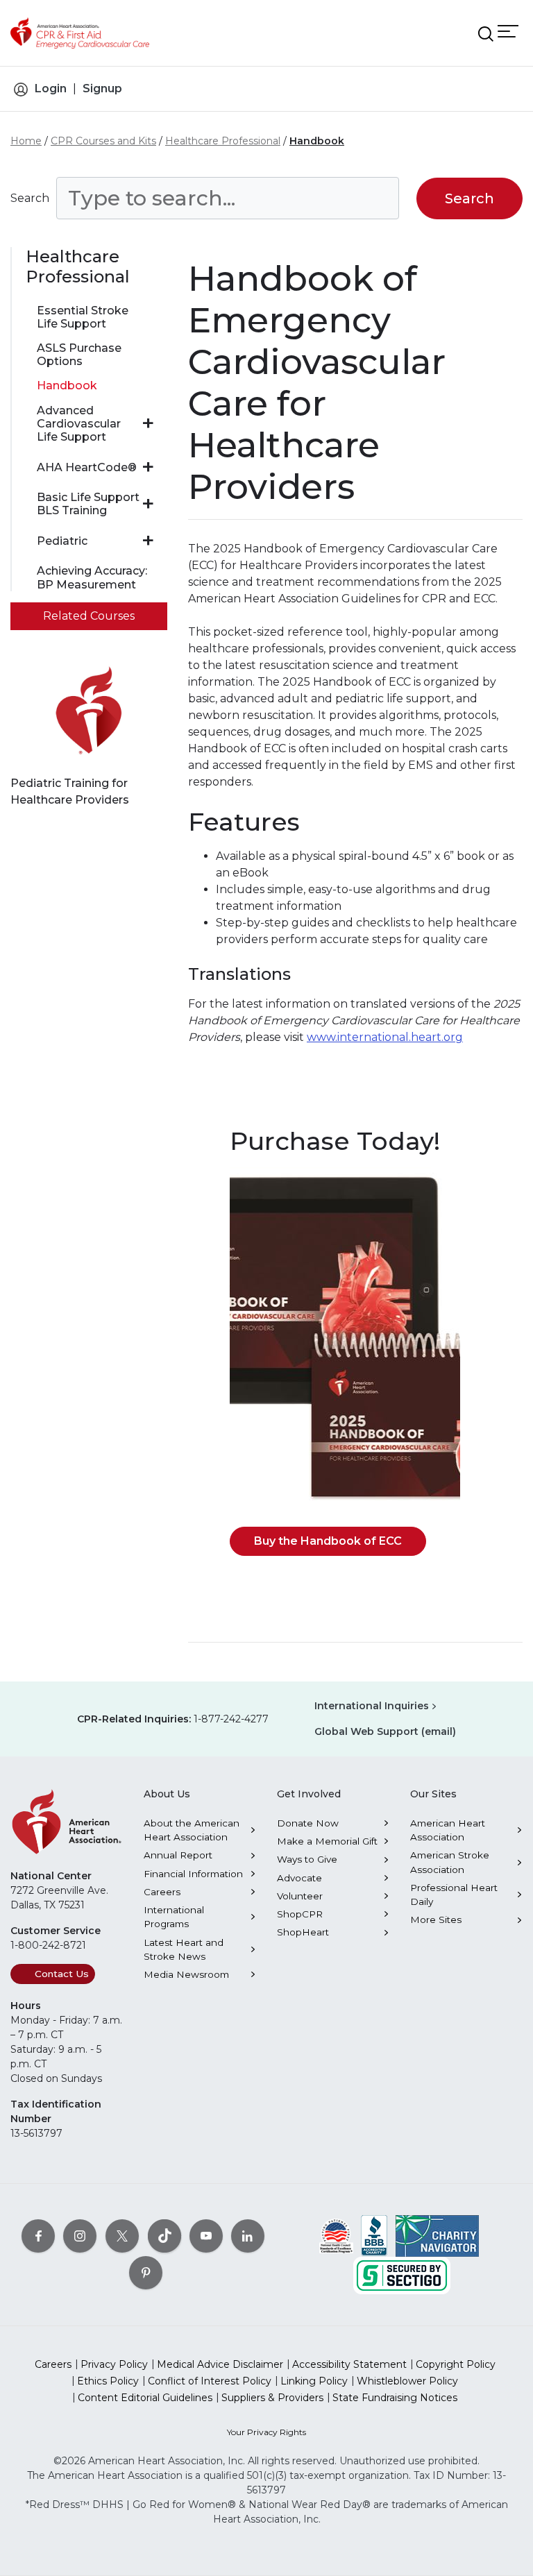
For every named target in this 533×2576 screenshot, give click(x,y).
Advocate (299, 1878)
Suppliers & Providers (272, 2398)
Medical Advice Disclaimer (220, 2364)
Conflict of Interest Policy (210, 2381)
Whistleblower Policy (407, 2381)
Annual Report (178, 1855)
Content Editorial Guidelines (145, 2398)
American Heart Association (448, 1830)
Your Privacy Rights (266, 2432)
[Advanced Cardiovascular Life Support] (148, 423)
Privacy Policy (114, 2364)
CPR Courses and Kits (103, 141)
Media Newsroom (186, 1974)
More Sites (436, 1920)
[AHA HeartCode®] (148, 467)
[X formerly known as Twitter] (122, 2235)
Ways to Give (307, 1859)
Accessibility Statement (349, 2364)
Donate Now (308, 1823)
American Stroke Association (450, 1862)
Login (51, 88)
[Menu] (508, 31)
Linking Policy (314, 2381)
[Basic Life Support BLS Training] (148, 504)
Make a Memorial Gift (327, 1841)
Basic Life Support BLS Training (88, 504)
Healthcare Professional (223, 141)
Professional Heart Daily (454, 1895)
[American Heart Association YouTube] (206, 2235)
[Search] (486, 34)
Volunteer (300, 1896)
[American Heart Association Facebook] (38, 2235)
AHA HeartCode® (87, 467)
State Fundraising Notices (395, 2398)
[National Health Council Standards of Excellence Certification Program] (336, 2235)
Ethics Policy (108, 2381)
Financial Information (193, 1874)
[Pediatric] (148, 541)
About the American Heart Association (192, 1830)
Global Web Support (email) (385, 1731)
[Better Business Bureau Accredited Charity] (374, 2235)
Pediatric (62, 541)
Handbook (317, 141)
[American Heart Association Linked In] (248, 2235)
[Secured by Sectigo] (402, 2274)
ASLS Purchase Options (79, 355)
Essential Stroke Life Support (83, 317)
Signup (102, 88)
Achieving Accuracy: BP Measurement (92, 577)
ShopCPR (300, 1914)
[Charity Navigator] (437, 2235)
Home (26, 141)
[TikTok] (164, 2235)
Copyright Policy (456, 2364)
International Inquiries (372, 1706)
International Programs (174, 1917)
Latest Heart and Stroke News (184, 1949)
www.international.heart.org (385, 1037)
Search (30, 198)
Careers (162, 1892)
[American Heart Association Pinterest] (146, 2272)
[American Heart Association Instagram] (80, 2235)
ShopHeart (303, 1932)
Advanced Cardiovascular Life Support (79, 424)
